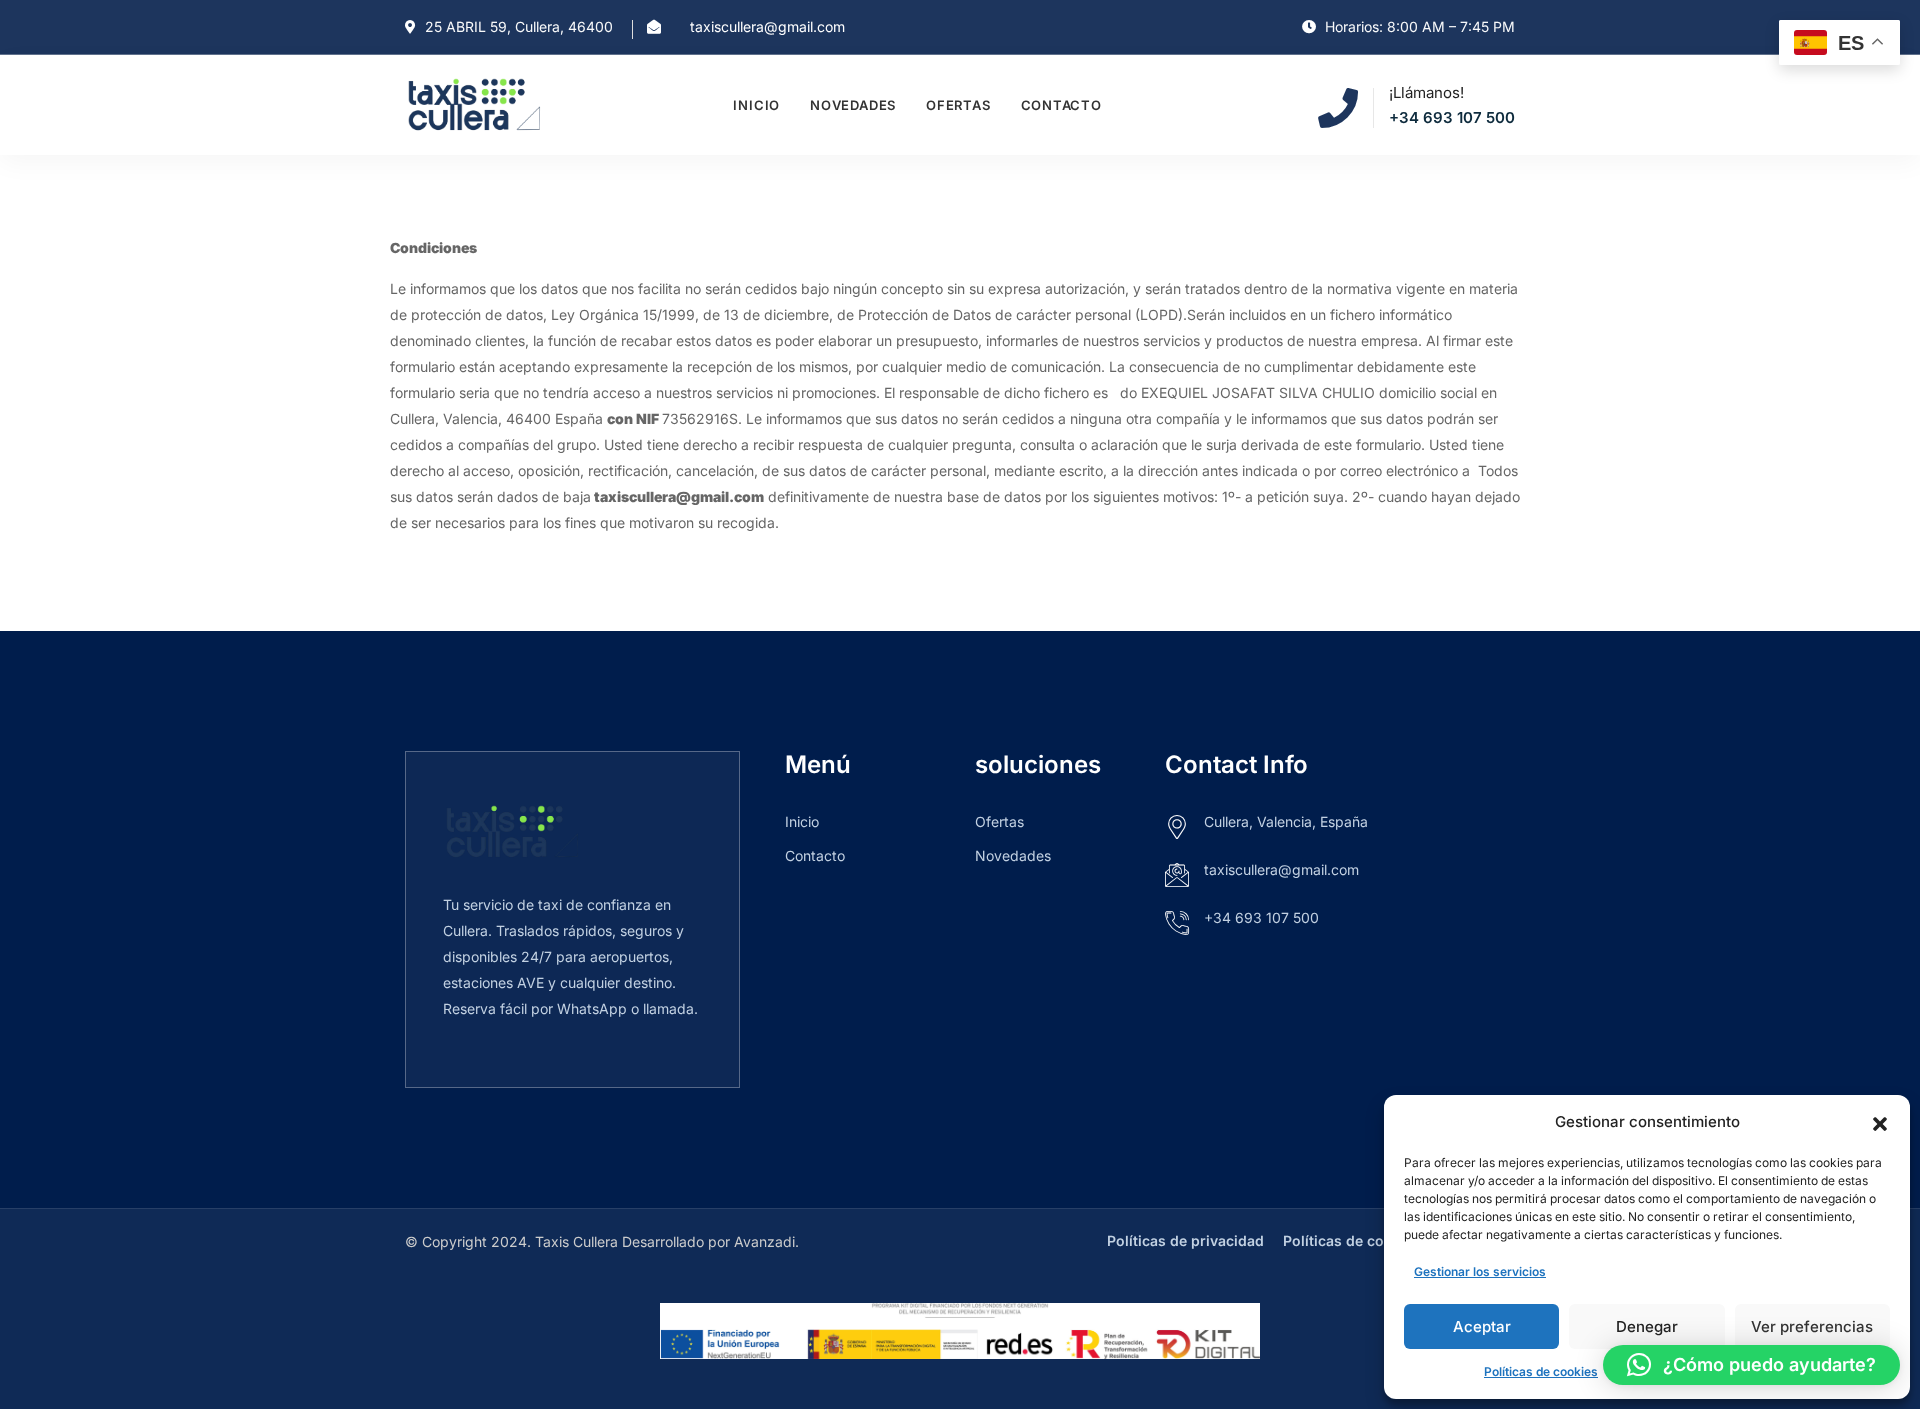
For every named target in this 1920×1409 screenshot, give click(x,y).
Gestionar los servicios (1480, 1271)
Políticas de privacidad (1185, 1240)
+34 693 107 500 (1452, 117)
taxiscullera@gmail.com (767, 26)
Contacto (1061, 105)
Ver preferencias (1812, 1326)
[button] (1880, 1122)
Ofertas (958, 105)
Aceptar (1482, 1326)
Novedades (853, 105)
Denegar (1647, 1326)
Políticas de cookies (1541, 1371)
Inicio (756, 105)
